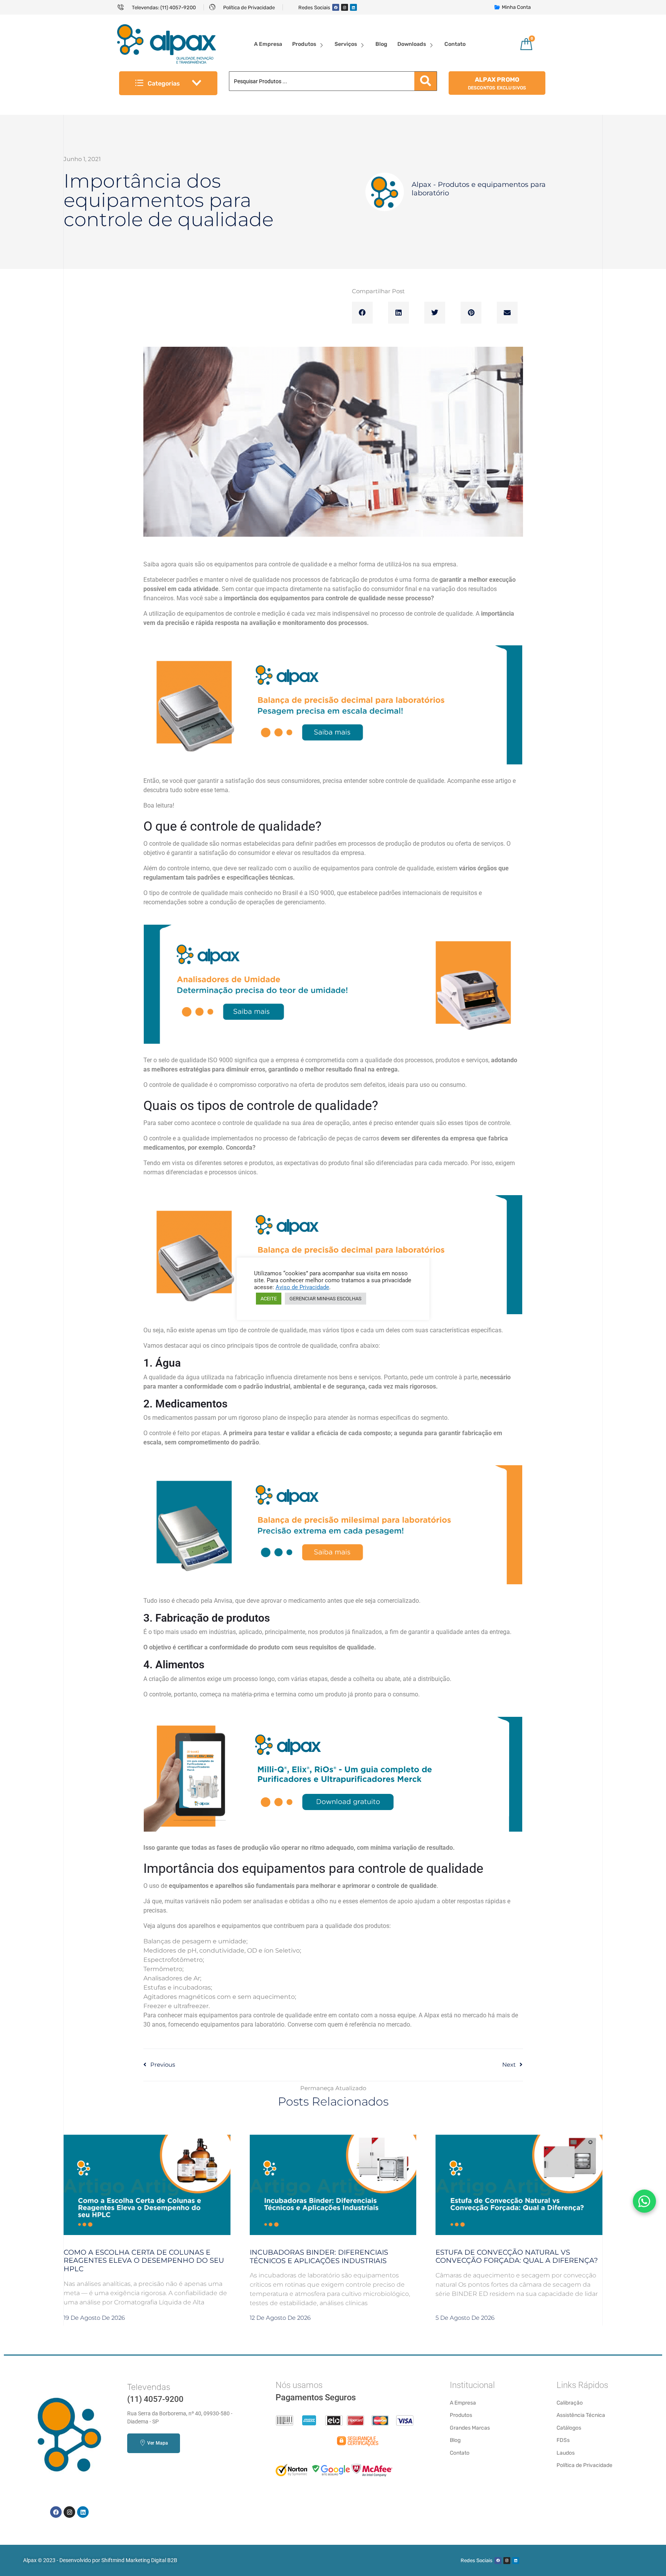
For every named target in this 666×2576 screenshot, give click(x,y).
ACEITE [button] (269, 1299)
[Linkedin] (353, 7)
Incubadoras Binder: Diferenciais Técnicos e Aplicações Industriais (319, 2257)
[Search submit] (425, 81)
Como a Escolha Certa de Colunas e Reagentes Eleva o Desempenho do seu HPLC (144, 2261)
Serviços (346, 44)
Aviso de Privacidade (302, 1287)
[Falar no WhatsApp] (644, 2201)
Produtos (304, 44)
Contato (455, 44)
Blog (381, 44)
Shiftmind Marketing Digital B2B (139, 2560)
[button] (362, 313)
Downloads (412, 44)
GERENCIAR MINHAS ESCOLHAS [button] (325, 1299)
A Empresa (268, 44)
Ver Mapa (157, 2443)
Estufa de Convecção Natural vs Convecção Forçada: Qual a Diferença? (517, 2257)
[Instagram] (345, 7)
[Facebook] (336, 7)
